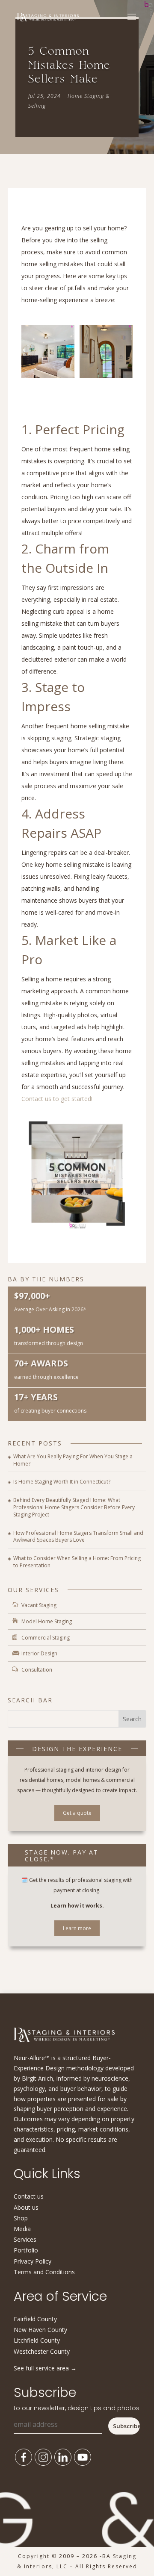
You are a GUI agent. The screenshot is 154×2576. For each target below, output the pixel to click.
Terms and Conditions (44, 2272)
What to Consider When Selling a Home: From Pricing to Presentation (77, 1562)
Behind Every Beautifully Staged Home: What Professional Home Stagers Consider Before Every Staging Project (74, 1507)
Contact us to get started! (57, 1099)
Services (25, 2239)
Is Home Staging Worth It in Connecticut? (62, 1482)
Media (22, 2229)
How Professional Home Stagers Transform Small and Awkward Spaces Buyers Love (78, 1537)
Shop (21, 2218)
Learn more (77, 1928)
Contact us (29, 2196)
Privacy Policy (33, 2261)
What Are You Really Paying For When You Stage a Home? (73, 1460)
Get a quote (77, 1813)
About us (26, 2207)
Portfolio (26, 2250)
